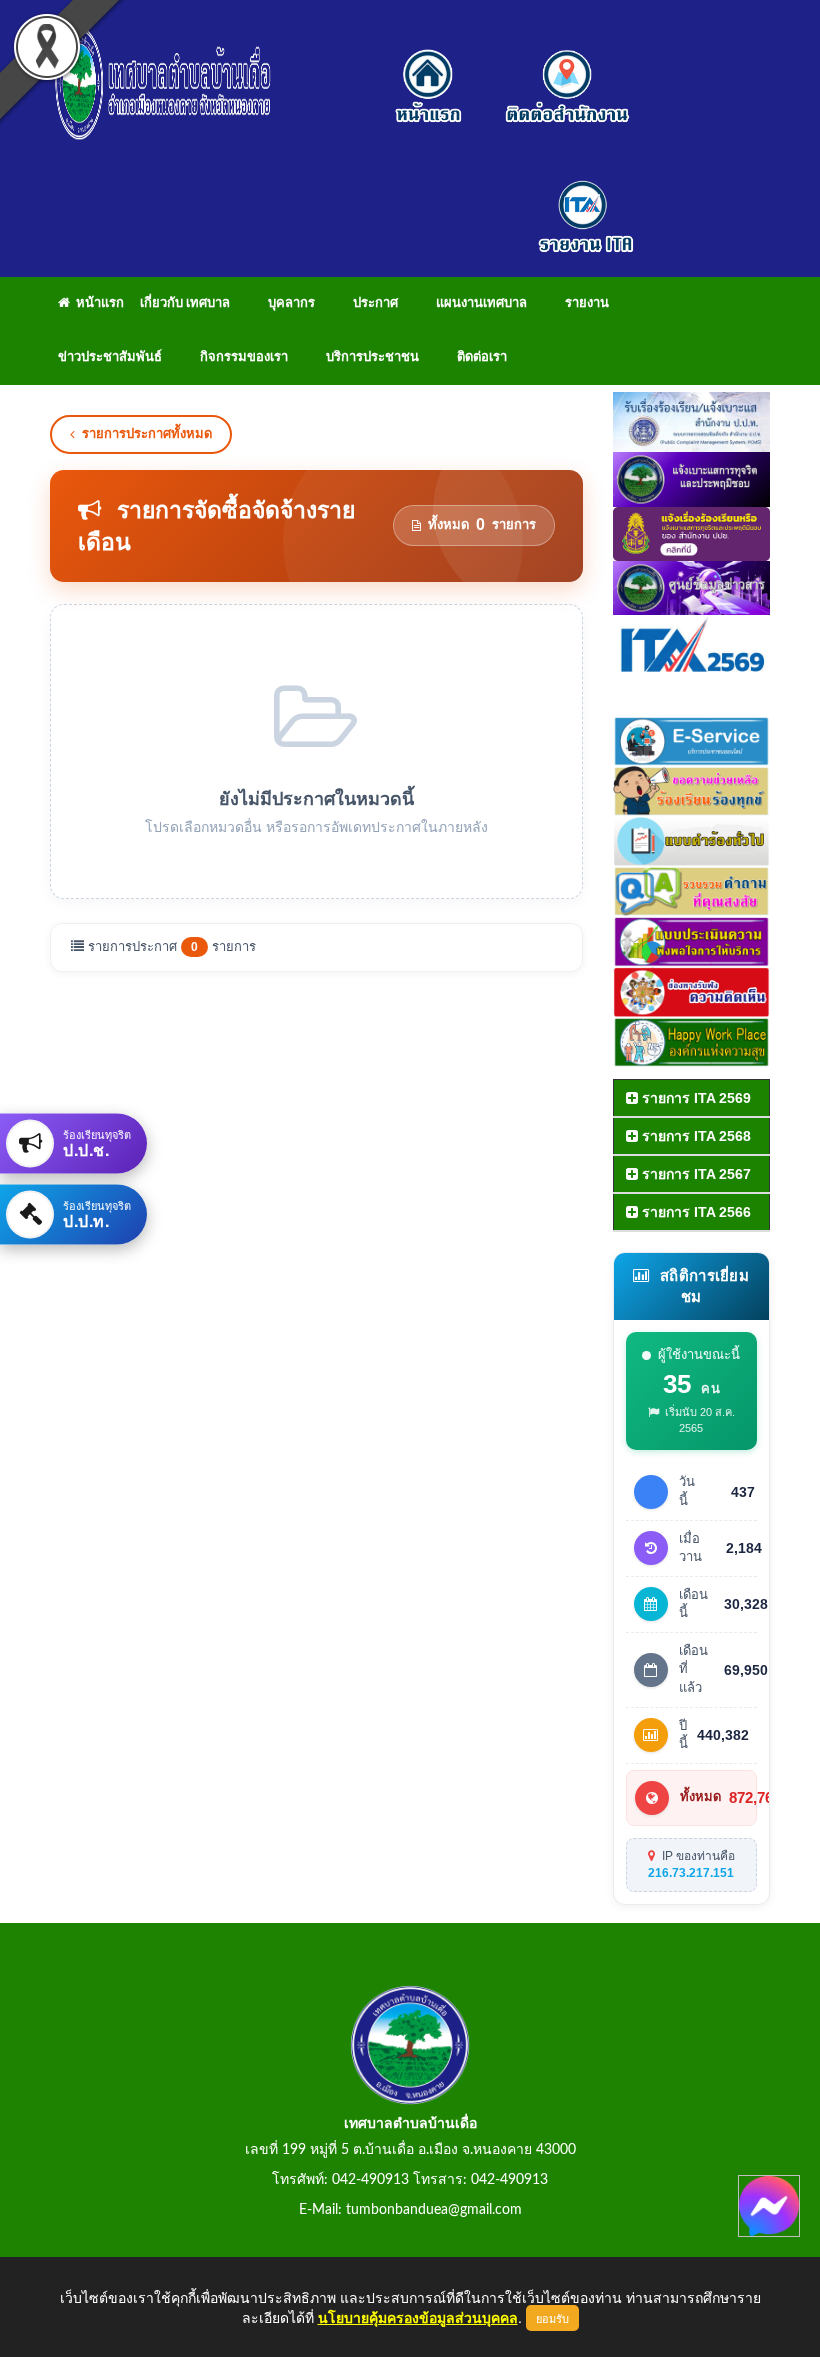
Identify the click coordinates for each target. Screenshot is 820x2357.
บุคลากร (291, 303)
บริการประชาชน (372, 357)
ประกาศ (375, 303)
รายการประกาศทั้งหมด (147, 433)
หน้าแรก (97, 303)
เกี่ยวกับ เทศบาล (185, 303)
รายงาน (587, 303)
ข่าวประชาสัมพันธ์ (110, 357)
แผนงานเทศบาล (481, 303)
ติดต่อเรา (482, 357)
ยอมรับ (552, 2318)
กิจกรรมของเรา (244, 357)
